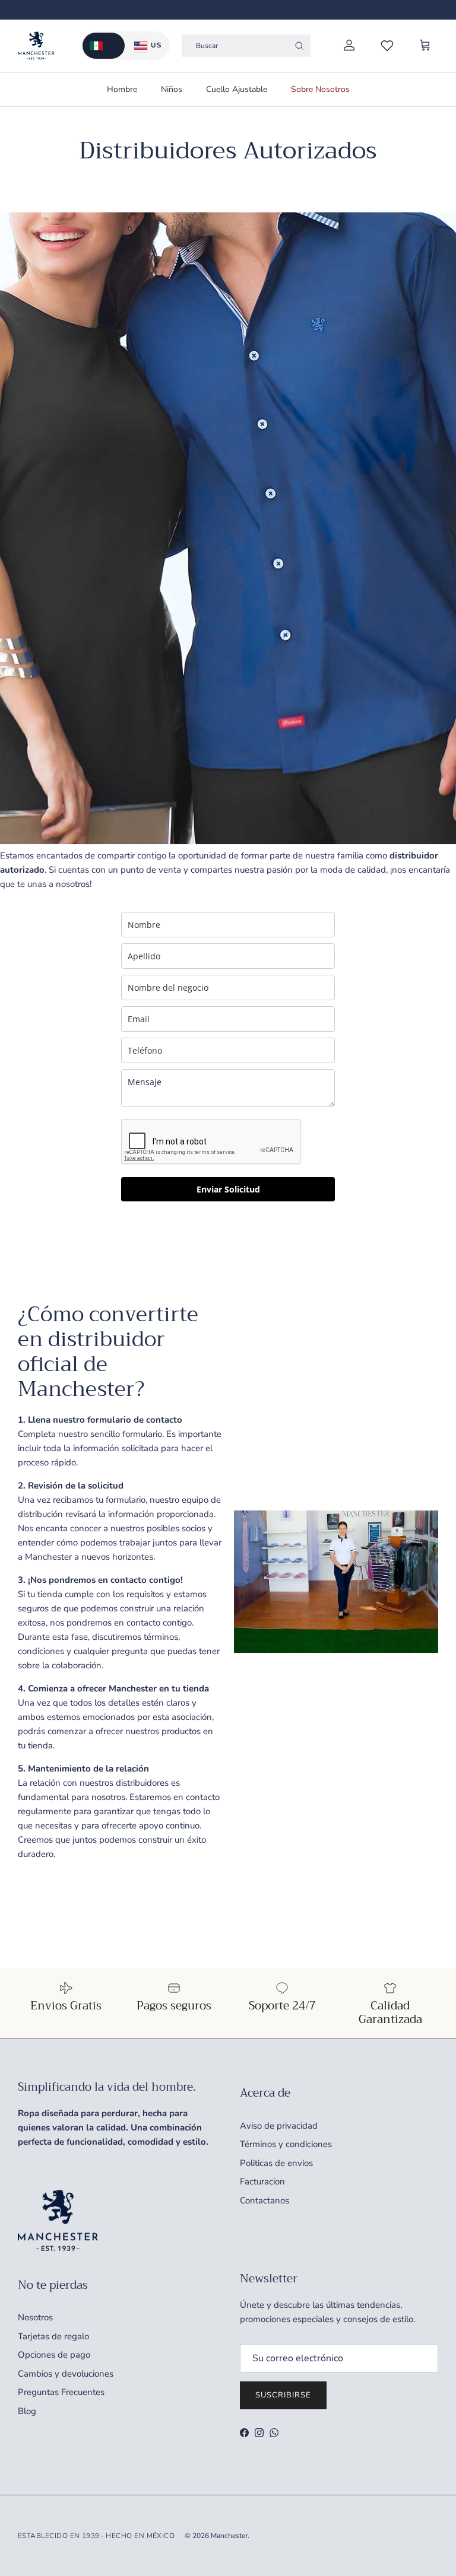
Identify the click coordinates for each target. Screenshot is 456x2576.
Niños (172, 89)
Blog (27, 2411)
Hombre (122, 89)
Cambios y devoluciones (66, 2374)
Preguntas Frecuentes (61, 2392)
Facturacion (262, 2181)
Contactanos (265, 2200)
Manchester (229, 2536)
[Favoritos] (387, 46)
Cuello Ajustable (237, 89)
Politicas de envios (276, 2163)
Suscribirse (283, 2395)
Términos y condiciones (286, 2144)
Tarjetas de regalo (53, 2336)
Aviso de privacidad (279, 2126)
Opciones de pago (54, 2355)
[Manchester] (36, 46)
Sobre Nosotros (320, 89)
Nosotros (35, 2317)
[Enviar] (299, 46)
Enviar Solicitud (228, 1189)
